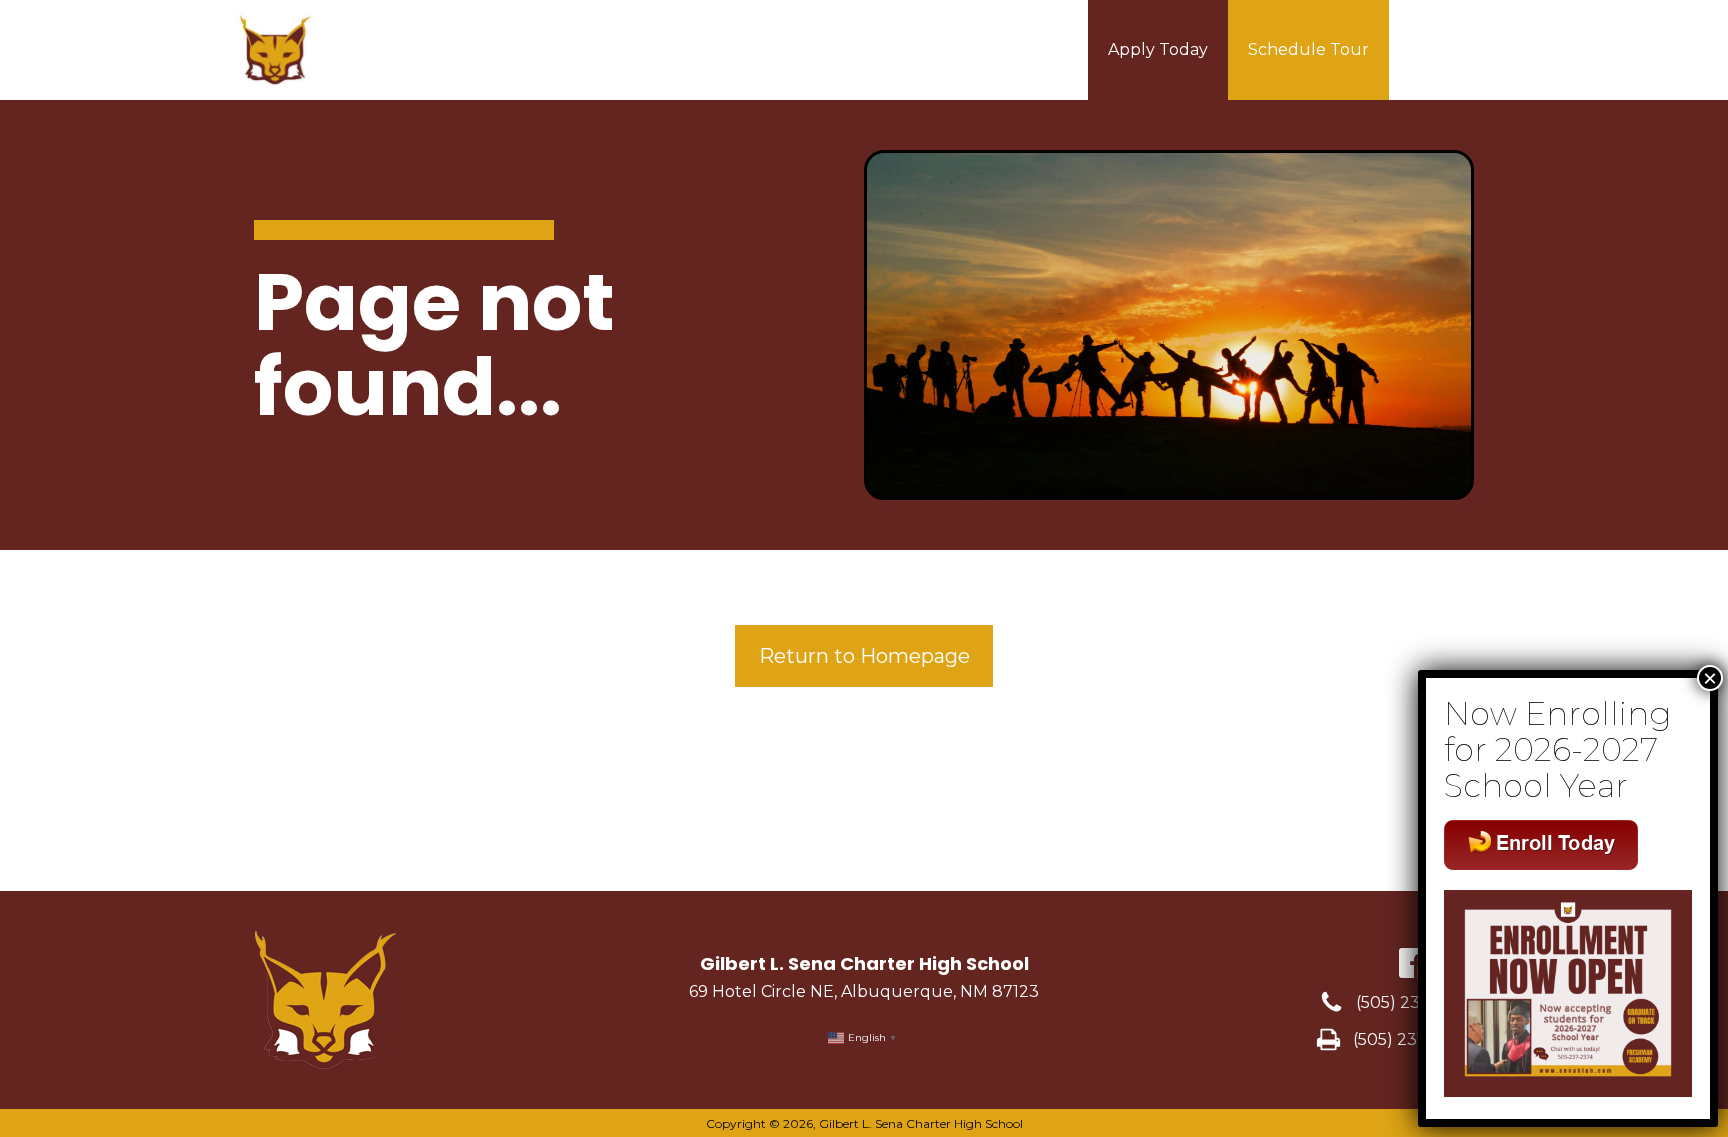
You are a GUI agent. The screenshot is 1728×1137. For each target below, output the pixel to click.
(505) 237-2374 (1415, 1002)
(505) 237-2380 (1413, 1039)
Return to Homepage (864, 656)
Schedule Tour (1308, 49)
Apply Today (1158, 49)
